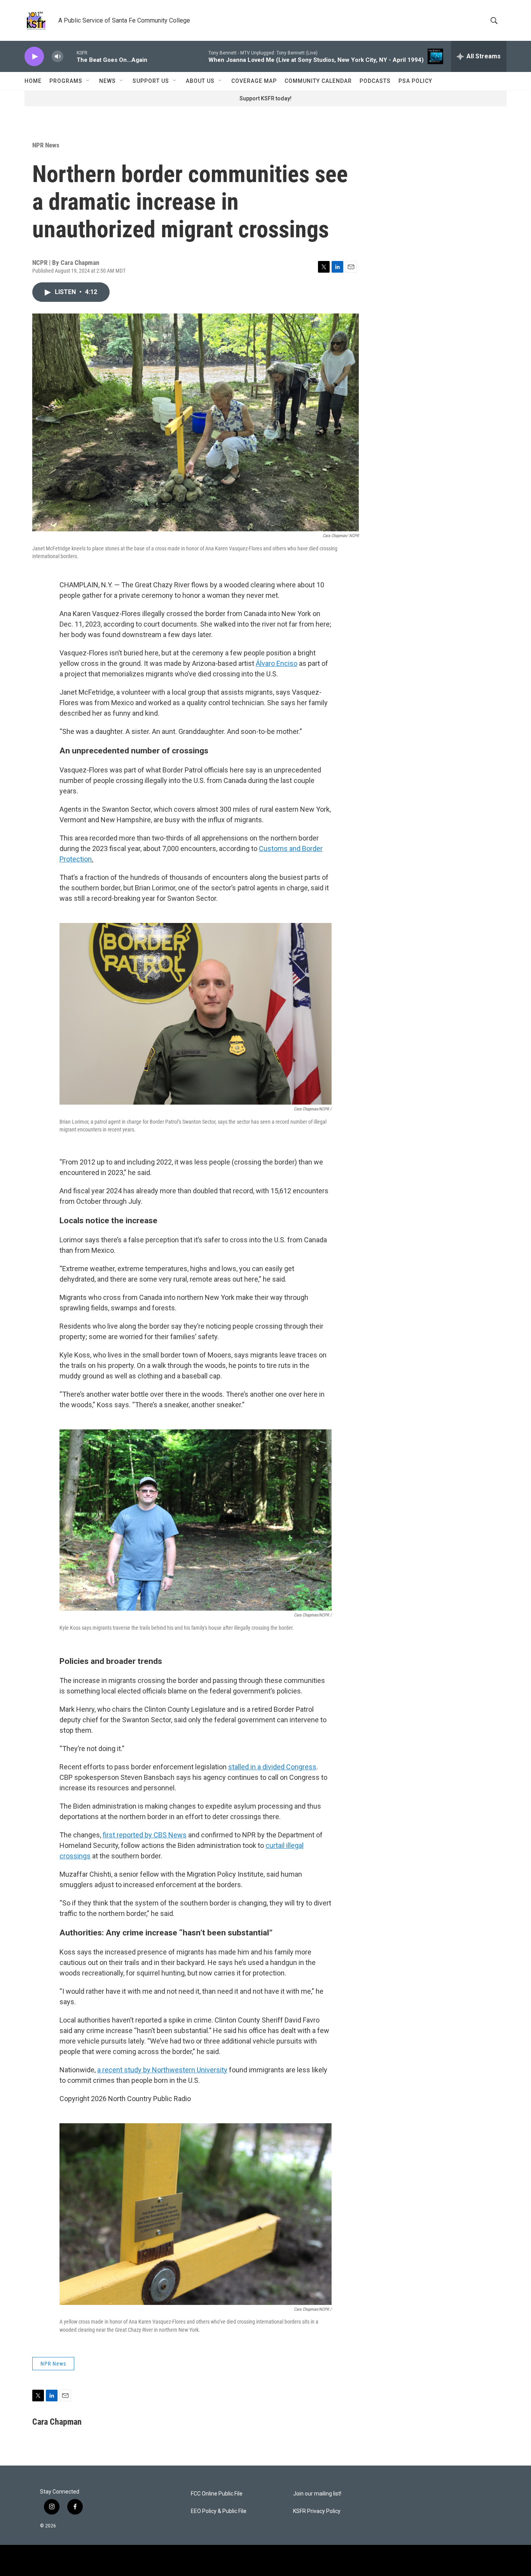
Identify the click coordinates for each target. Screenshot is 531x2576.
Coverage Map (254, 81)
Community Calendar (318, 81)
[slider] (70, 56)
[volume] (58, 57)
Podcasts (375, 81)
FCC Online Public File (217, 2494)
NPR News (46, 145)
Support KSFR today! (265, 98)
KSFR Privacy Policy (317, 2511)
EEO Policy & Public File (219, 2511)
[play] (34, 57)
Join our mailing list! (317, 2494)
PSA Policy (415, 81)
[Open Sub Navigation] (88, 81)
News (107, 81)
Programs (66, 81)
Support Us (151, 81)
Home (33, 81)
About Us (200, 81)
